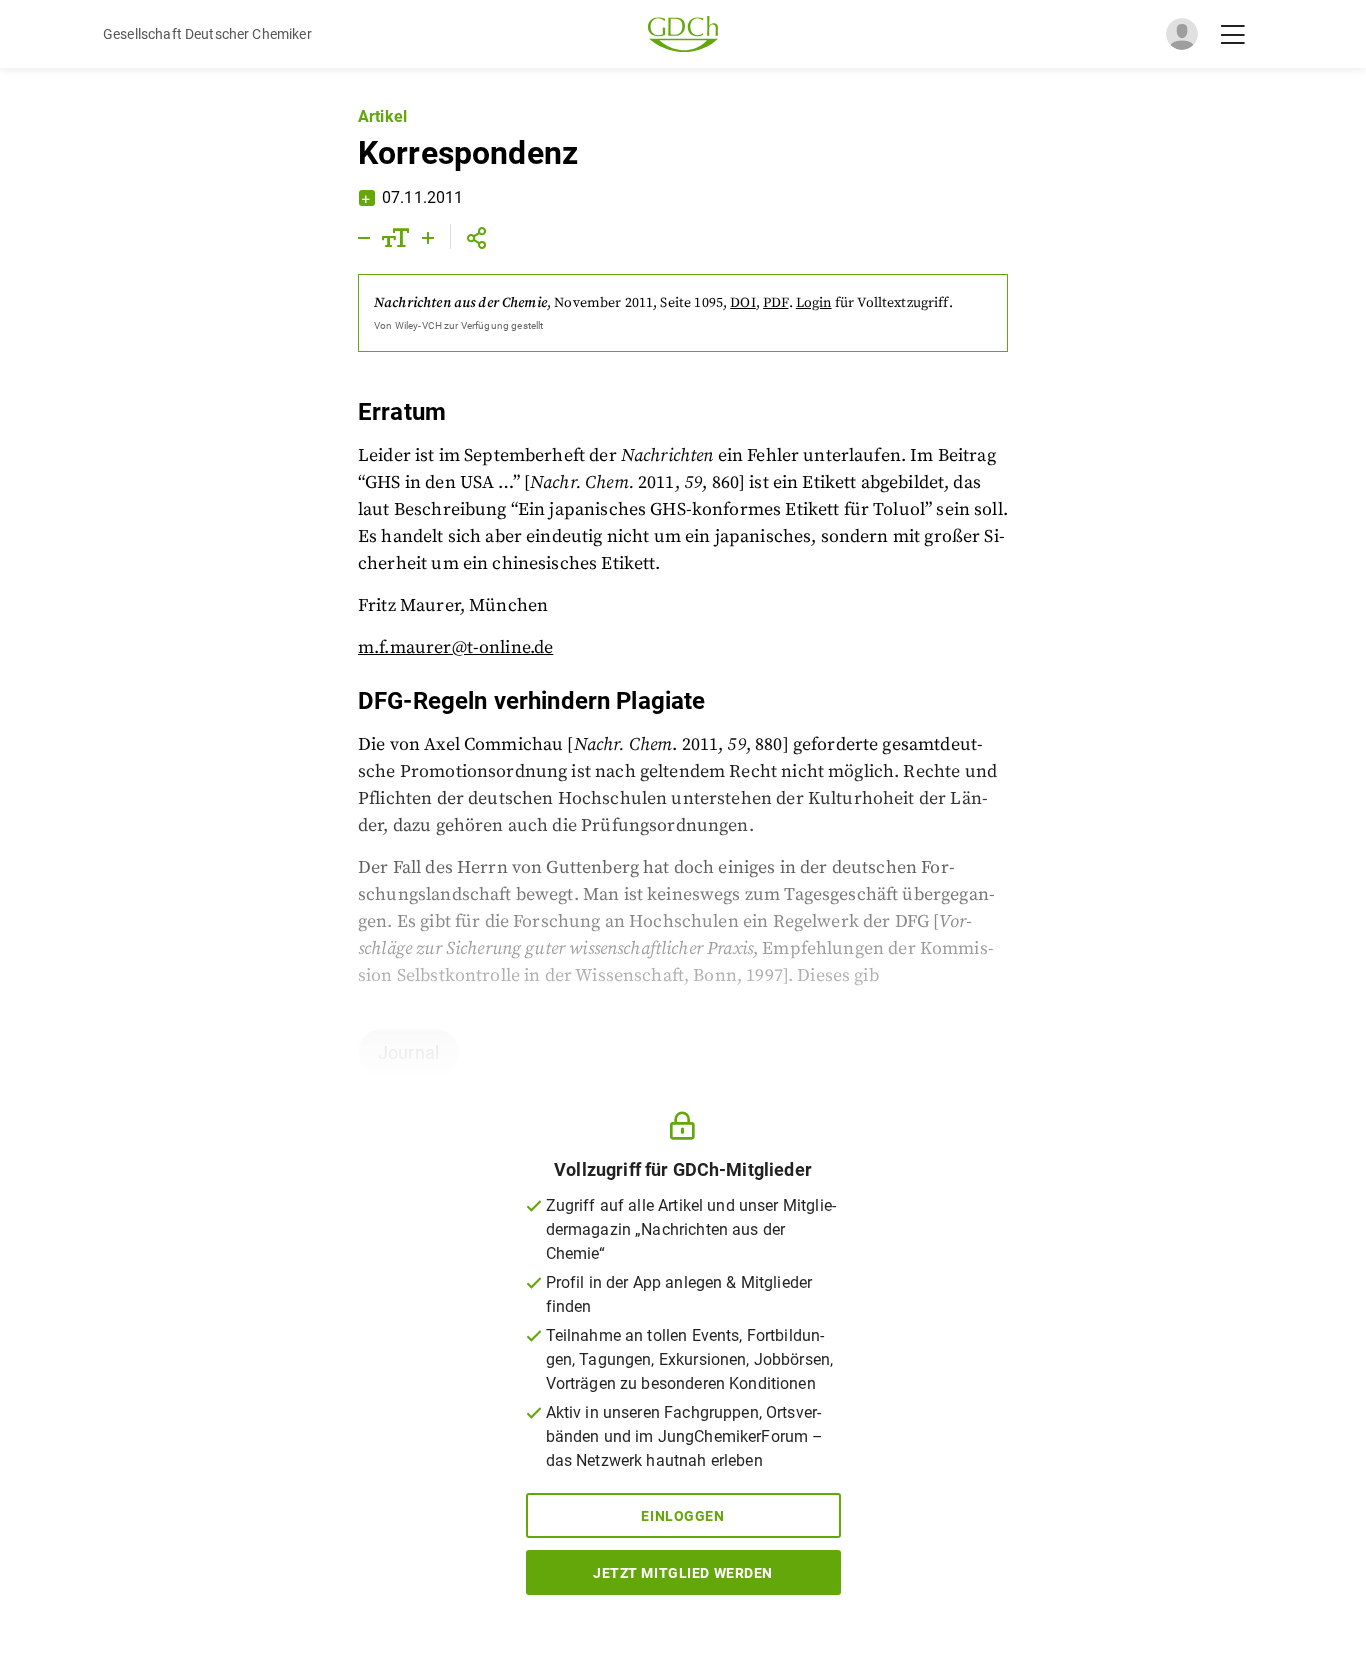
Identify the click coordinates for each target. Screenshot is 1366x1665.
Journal (408, 1052)
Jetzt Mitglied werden (683, 1573)
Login (814, 303)
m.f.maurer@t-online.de (455, 647)
